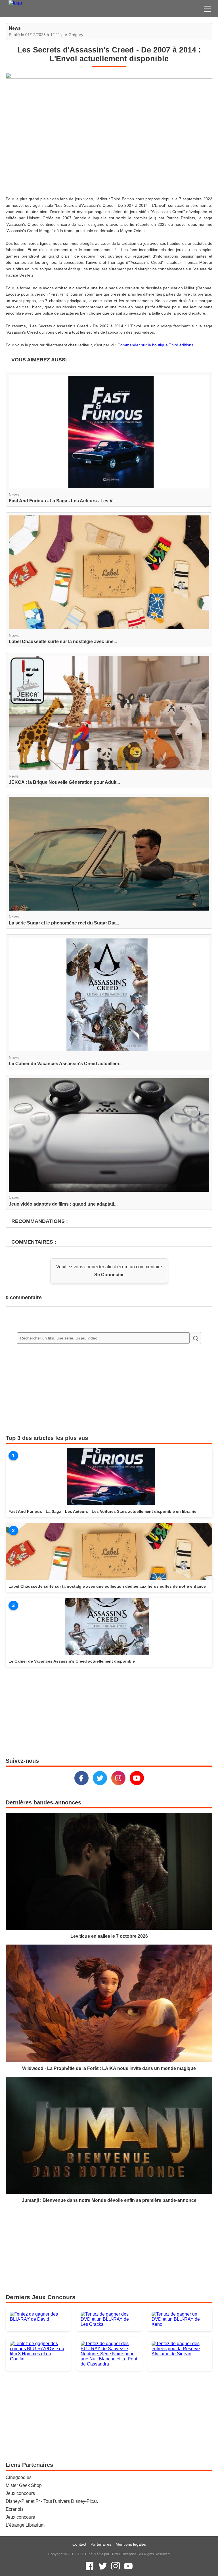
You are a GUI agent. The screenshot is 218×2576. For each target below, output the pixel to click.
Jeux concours (20, 2493)
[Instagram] (118, 1778)
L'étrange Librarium (25, 2525)
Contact (79, 2544)
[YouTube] (137, 1778)
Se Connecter (109, 1275)
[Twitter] (100, 1778)
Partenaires (101, 2544)
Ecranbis (15, 2509)
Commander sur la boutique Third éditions (155, 345)
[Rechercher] (195, 1338)
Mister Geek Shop (24, 2485)
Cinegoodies (19, 2477)
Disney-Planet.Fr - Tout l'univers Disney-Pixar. (52, 2501)
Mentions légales (131, 2544)
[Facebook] (81, 1778)
